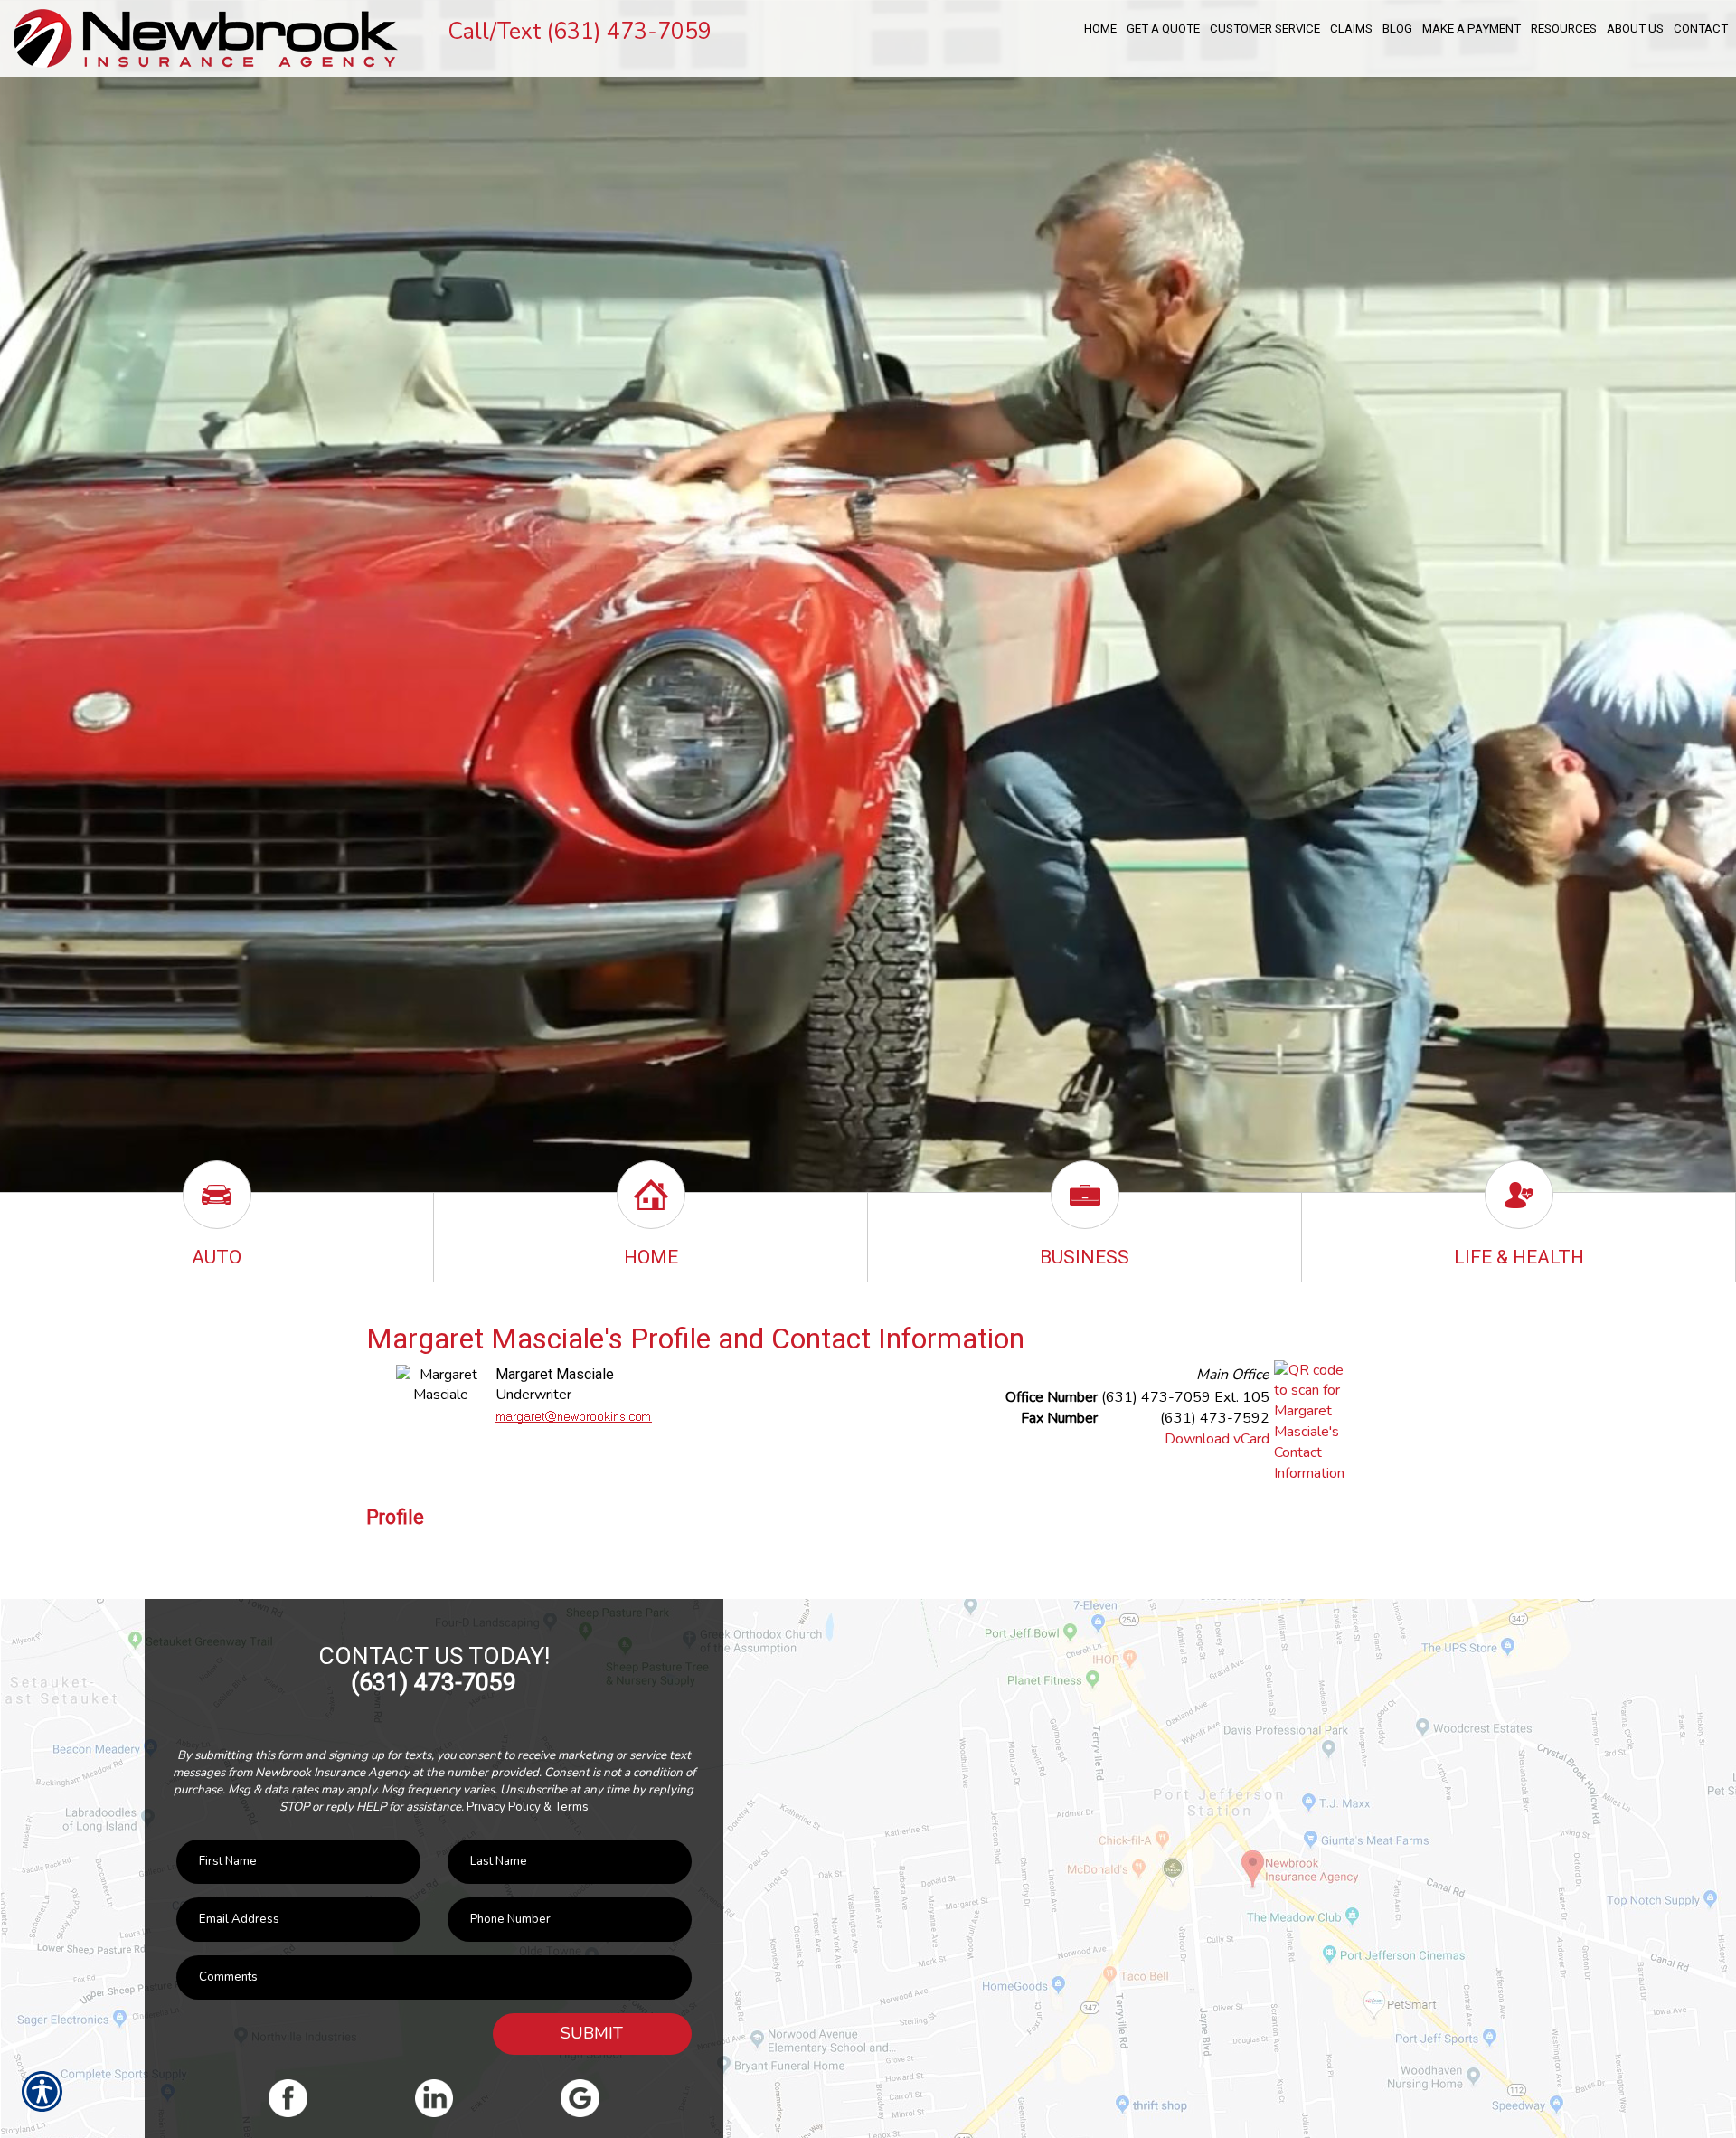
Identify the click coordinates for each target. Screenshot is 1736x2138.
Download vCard (1217, 1439)
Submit (592, 2033)
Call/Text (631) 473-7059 (580, 32)
